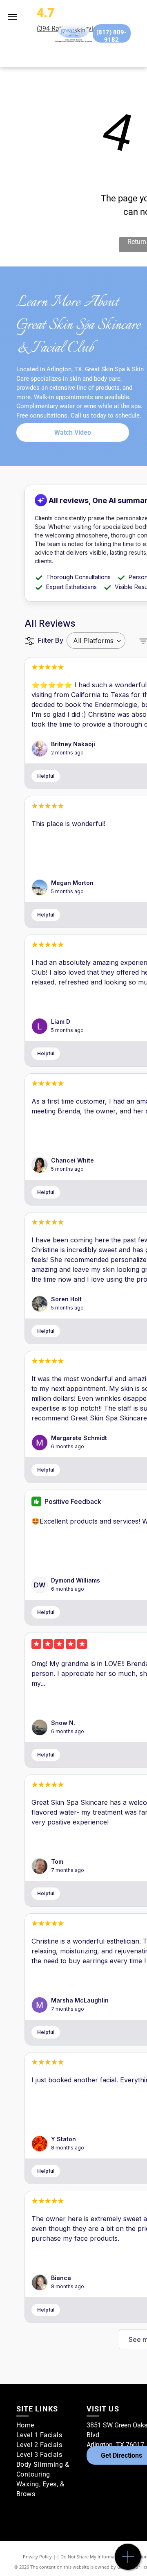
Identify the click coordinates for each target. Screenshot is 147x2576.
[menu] (12, 17)
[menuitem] (48, 2425)
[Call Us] (128, 2561)
